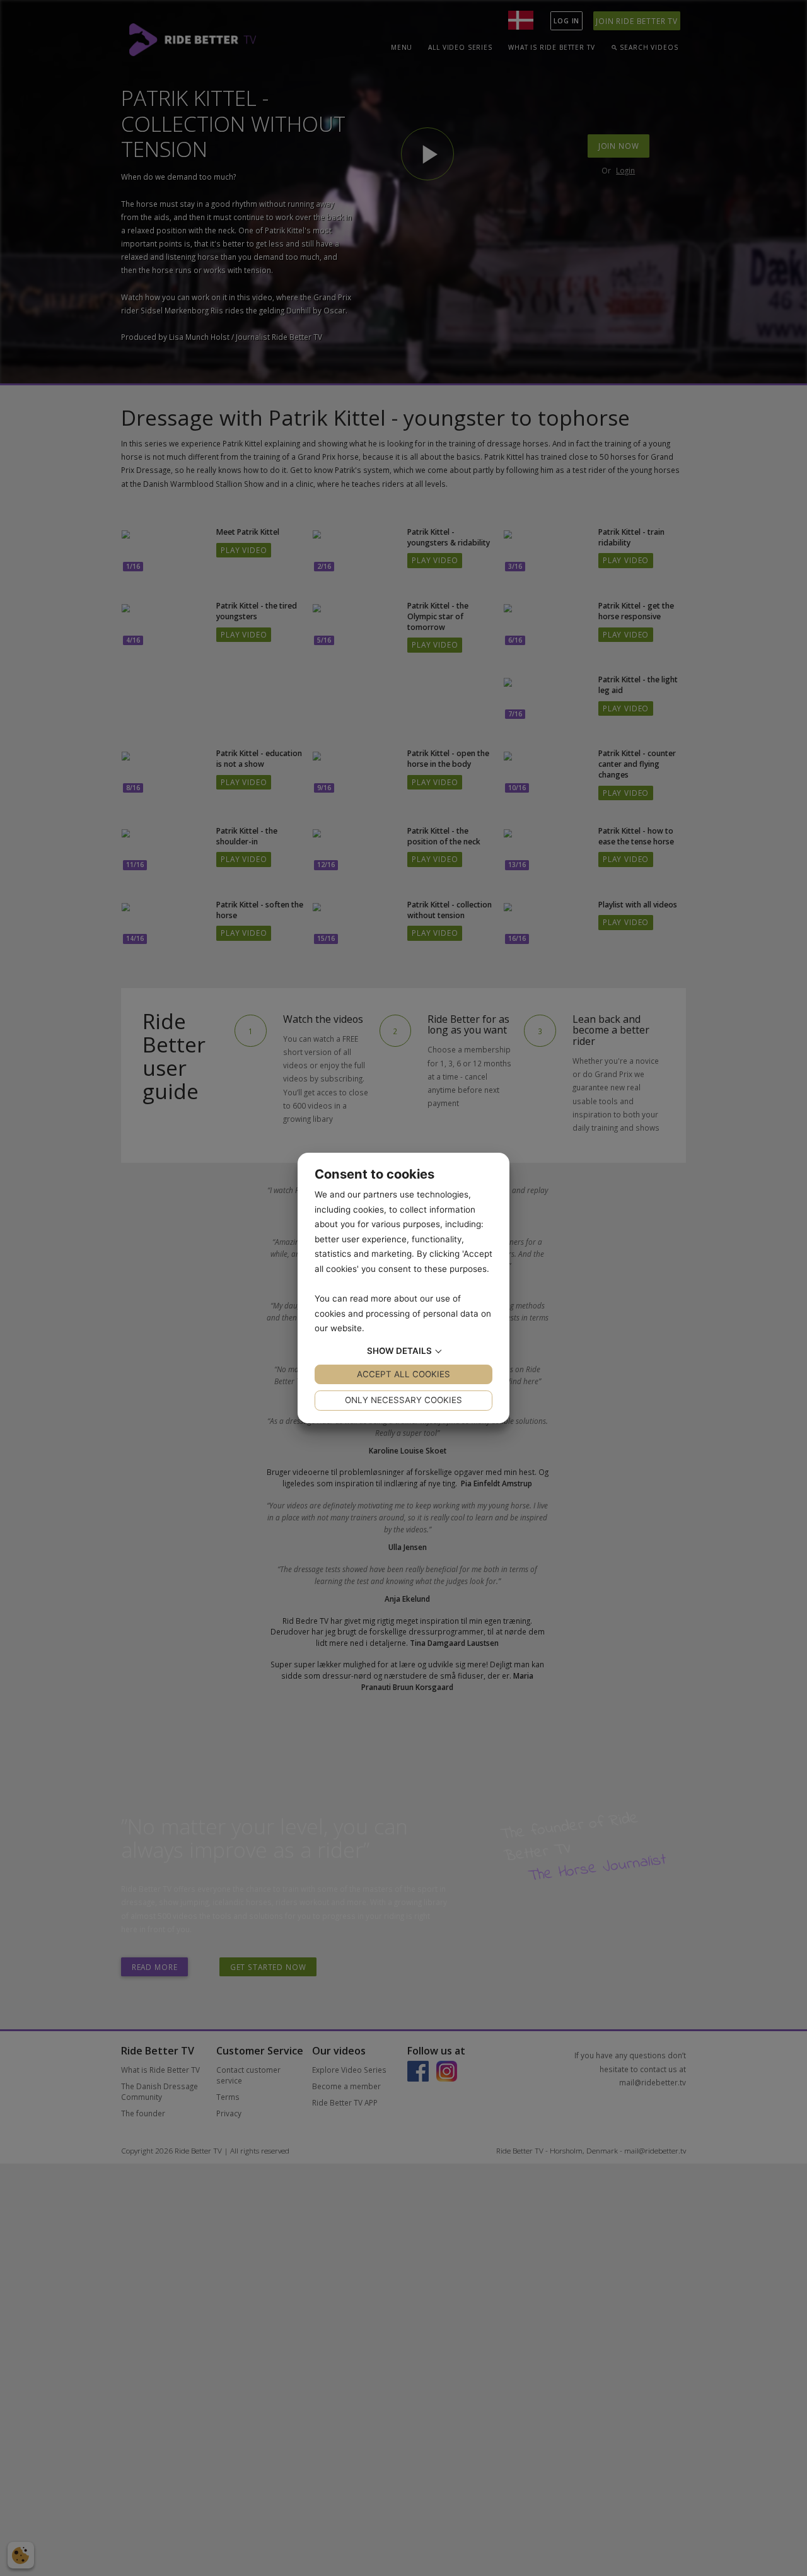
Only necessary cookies (403, 1400)
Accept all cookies (403, 1374)
